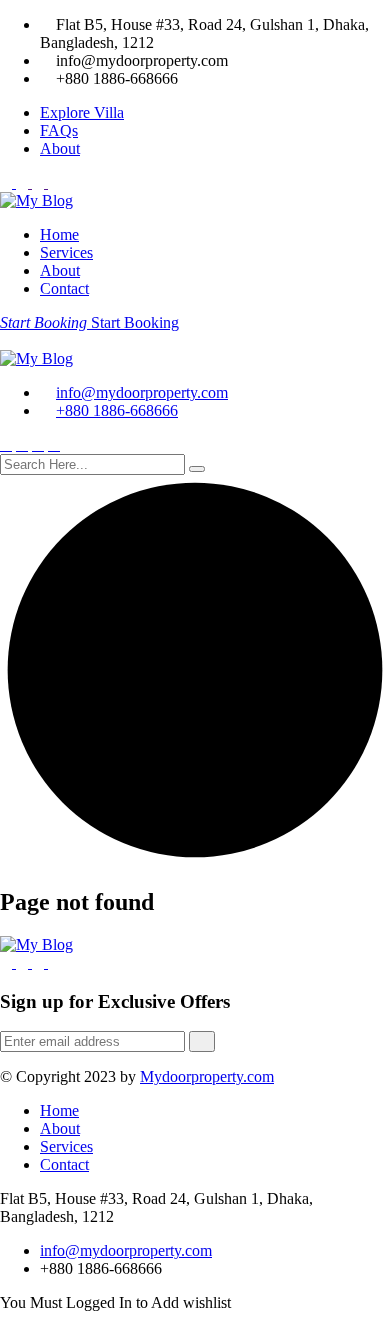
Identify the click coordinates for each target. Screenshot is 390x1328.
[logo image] (36, 358)
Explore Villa (82, 112)
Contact (64, 288)
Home (59, 234)
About (60, 148)
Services (66, 252)
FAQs (59, 130)
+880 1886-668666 (117, 410)
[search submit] (197, 469)
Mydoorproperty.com (207, 1076)
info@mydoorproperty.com (142, 392)
